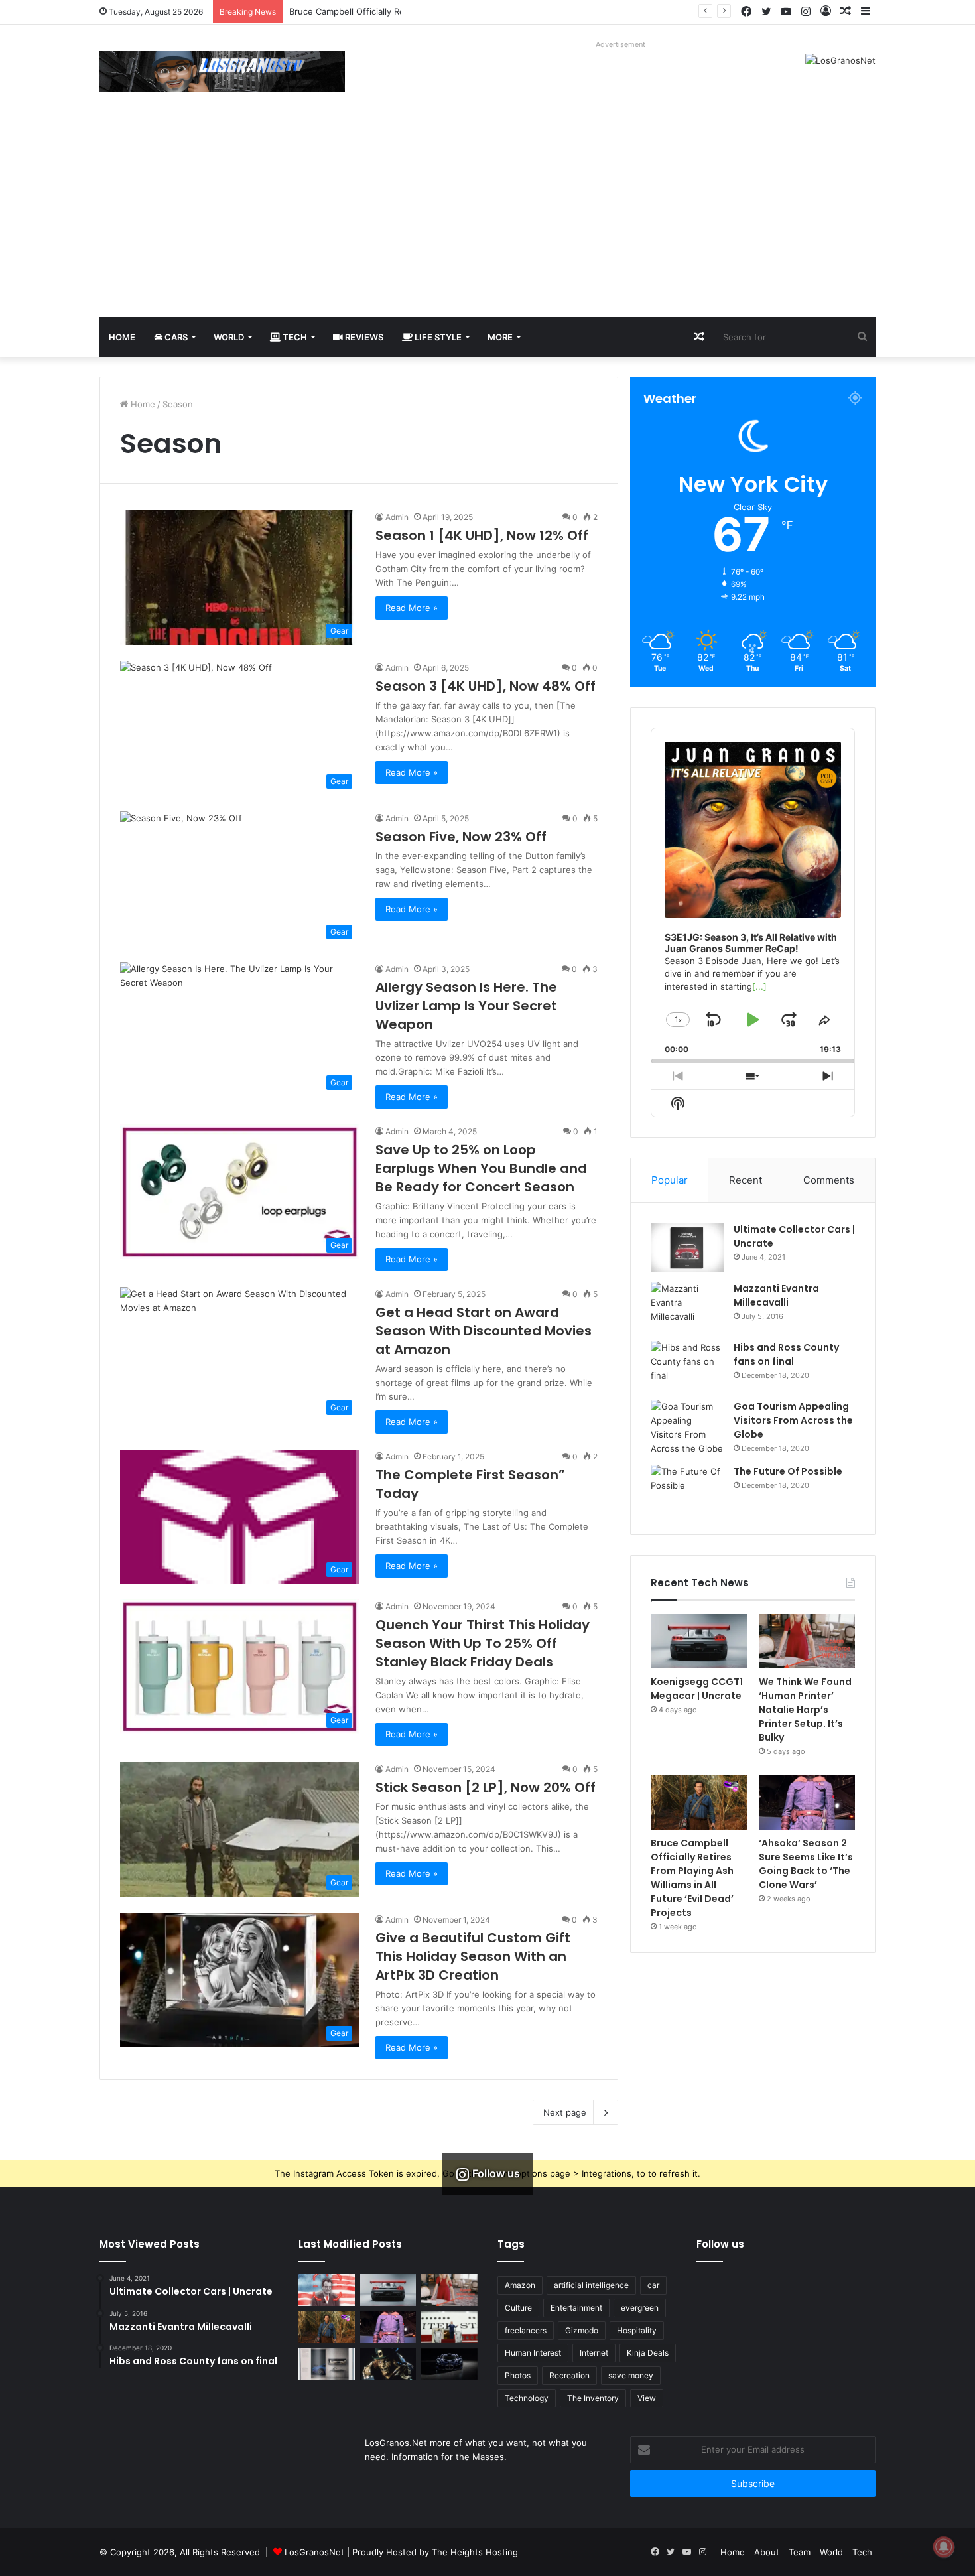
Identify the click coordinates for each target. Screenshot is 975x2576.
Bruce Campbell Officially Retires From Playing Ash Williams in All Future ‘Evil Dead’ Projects (478, 11)
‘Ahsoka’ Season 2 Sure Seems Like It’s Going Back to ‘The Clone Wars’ (806, 1864)
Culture (518, 2308)
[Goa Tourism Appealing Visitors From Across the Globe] (687, 1428)
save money (631, 2375)
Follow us (720, 2244)
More (500, 337)
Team (800, 2552)
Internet (594, 2353)
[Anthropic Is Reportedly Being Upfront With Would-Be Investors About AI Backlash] (327, 2290)
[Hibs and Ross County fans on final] (687, 1366)
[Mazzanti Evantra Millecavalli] (687, 1307)
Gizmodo (582, 2330)
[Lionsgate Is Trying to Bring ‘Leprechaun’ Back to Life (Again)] (388, 2364)
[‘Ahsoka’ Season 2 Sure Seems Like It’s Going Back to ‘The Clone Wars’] (807, 1802)
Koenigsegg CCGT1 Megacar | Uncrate (697, 1689)
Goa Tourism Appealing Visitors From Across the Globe (793, 1420)
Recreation (569, 2375)
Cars (175, 337)
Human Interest (533, 2353)
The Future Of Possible (788, 1471)
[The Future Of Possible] (687, 1490)
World (229, 337)
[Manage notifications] (944, 2547)
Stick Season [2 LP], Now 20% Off (486, 1787)
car (653, 2285)
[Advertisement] (487, 218)
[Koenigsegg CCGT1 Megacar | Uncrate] (699, 1641)
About (767, 2552)
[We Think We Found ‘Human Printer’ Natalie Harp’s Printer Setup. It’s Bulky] (807, 1641)
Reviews (363, 337)
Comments (829, 1180)
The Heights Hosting (475, 2552)
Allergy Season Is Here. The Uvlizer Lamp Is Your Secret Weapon (466, 1006)
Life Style (437, 337)
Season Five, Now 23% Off (461, 837)
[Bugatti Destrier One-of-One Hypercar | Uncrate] (449, 2364)
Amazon (520, 2285)
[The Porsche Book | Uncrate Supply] (327, 2364)
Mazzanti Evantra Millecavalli (776, 1295)
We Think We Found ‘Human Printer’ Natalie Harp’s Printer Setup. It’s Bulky (805, 1710)
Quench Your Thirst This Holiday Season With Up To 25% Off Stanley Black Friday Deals (483, 1643)
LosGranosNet (314, 2552)
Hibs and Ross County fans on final (786, 1354)
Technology (527, 2398)
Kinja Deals (648, 2353)
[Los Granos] (222, 71)
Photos (518, 2375)
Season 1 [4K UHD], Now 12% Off (482, 535)
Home (122, 337)
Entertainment (576, 2308)
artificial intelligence (591, 2285)
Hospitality (637, 2330)
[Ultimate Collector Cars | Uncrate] (687, 1248)
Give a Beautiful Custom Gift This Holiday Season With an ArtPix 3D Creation (473, 1956)
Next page (565, 2112)
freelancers (526, 2330)
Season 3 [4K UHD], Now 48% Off (486, 686)
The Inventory (593, 2398)
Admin (397, 517)
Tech (294, 337)
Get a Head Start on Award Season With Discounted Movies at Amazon (484, 1331)
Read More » (412, 608)
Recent (746, 1180)
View (647, 2398)
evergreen (640, 2308)
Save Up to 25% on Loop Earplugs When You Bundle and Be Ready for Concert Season (481, 1168)
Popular (670, 1180)
